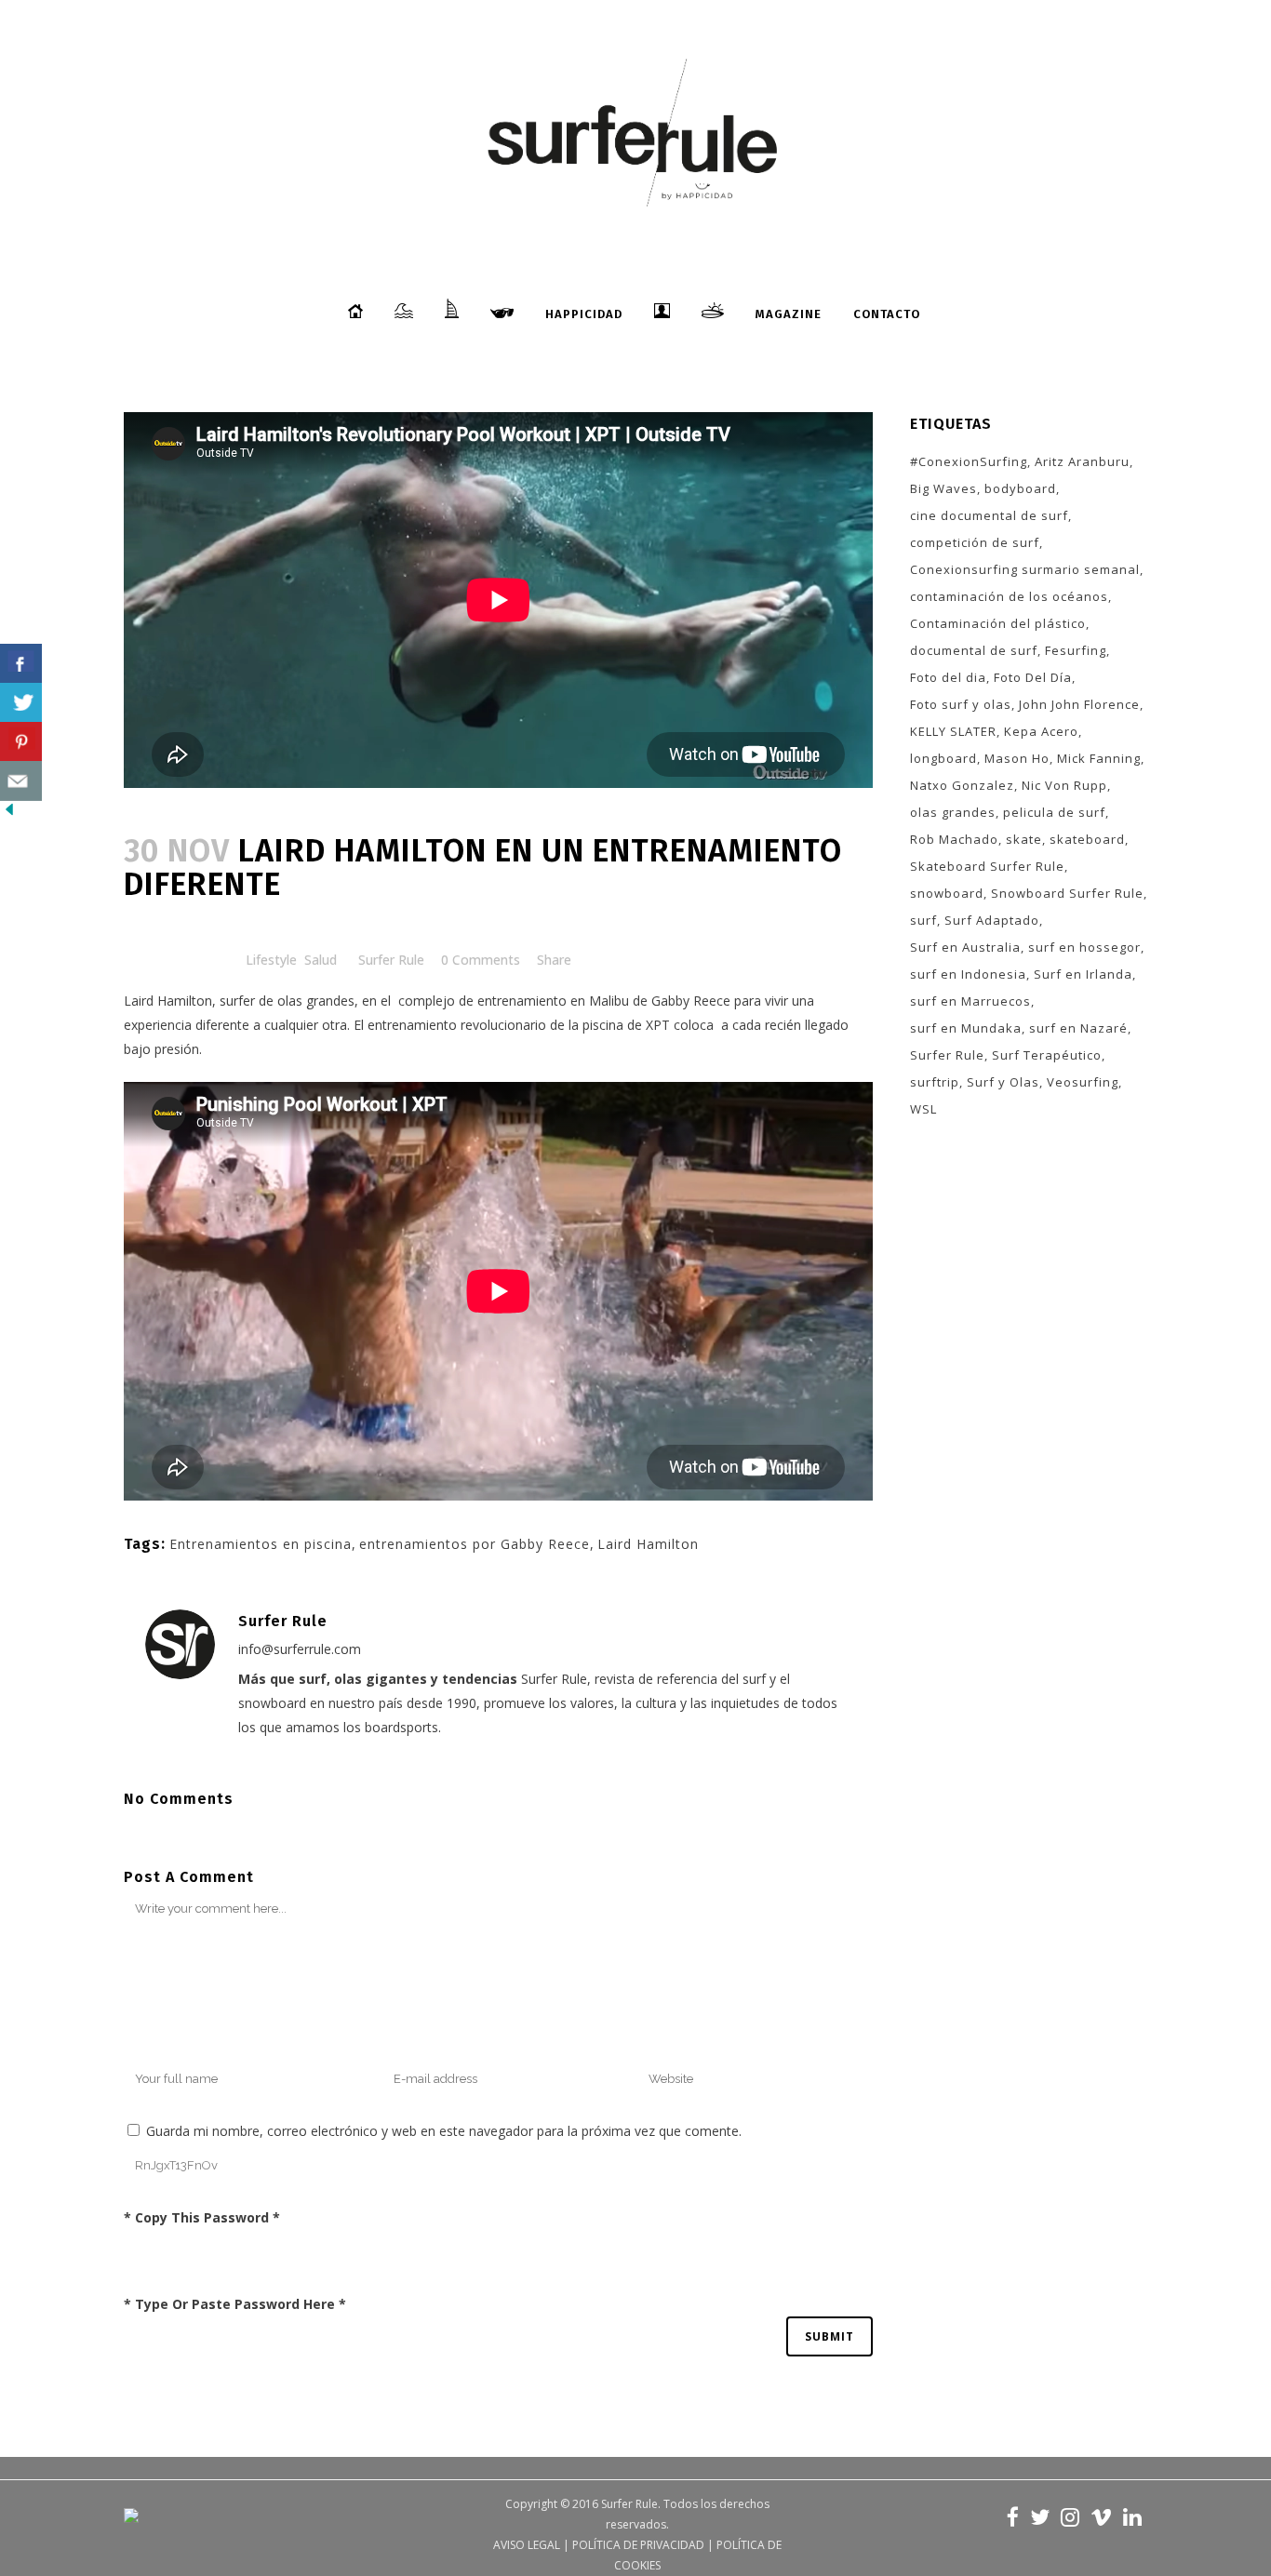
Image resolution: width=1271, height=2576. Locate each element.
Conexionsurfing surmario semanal (1025, 569)
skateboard (1087, 839)
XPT (658, 1025)
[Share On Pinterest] (21, 742)
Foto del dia (948, 677)
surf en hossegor (1084, 947)
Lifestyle (271, 960)
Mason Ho (1017, 758)
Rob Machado (954, 839)
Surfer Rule (391, 960)
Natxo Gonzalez (962, 785)
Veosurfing (1083, 1082)
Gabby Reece (689, 1001)
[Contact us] (21, 781)
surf (923, 920)
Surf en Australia (965, 947)
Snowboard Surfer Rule (1067, 893)
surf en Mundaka (966, 1028)
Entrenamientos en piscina (261, 1544)
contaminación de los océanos (1009, 596)
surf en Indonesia (968, 974)
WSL (923, 1109)
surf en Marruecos (970, 1001)
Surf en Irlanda (1083, 974)
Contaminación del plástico (998, 623)
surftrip (935, 1082)
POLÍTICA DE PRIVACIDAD (638, 2545)
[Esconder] (9, 814)
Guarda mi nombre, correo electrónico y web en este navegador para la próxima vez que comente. (444, 2131)
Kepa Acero (1041, 731)
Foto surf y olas (961, 704)
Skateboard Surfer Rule (987, 866)
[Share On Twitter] (21, 703)
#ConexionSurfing (969, 461)
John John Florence (1079, 704)
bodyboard (1020, 488)
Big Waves (943, 488)
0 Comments (481, 960)
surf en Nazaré (1078, 1028)
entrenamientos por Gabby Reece (475, 1544)
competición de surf (975, 542)
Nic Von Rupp (1064, 785)
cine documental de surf (989, 515)
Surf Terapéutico (1047, 1055)
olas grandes (953, 812)
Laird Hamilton (168, 1001)
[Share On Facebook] (21, 664)
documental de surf (974, 650)
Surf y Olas (1003, 1082)
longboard (943, 758)
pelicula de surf (1054, 812)
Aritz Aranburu (1082, 461)
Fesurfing (1076, 650)
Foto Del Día (1033, 677)
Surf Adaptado (992, 920)
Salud (321, 960)
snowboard (947, 893)
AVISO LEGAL (527, 2545)
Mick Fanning (1099, 758)
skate (1024, 839)
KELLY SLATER (953, 731)
